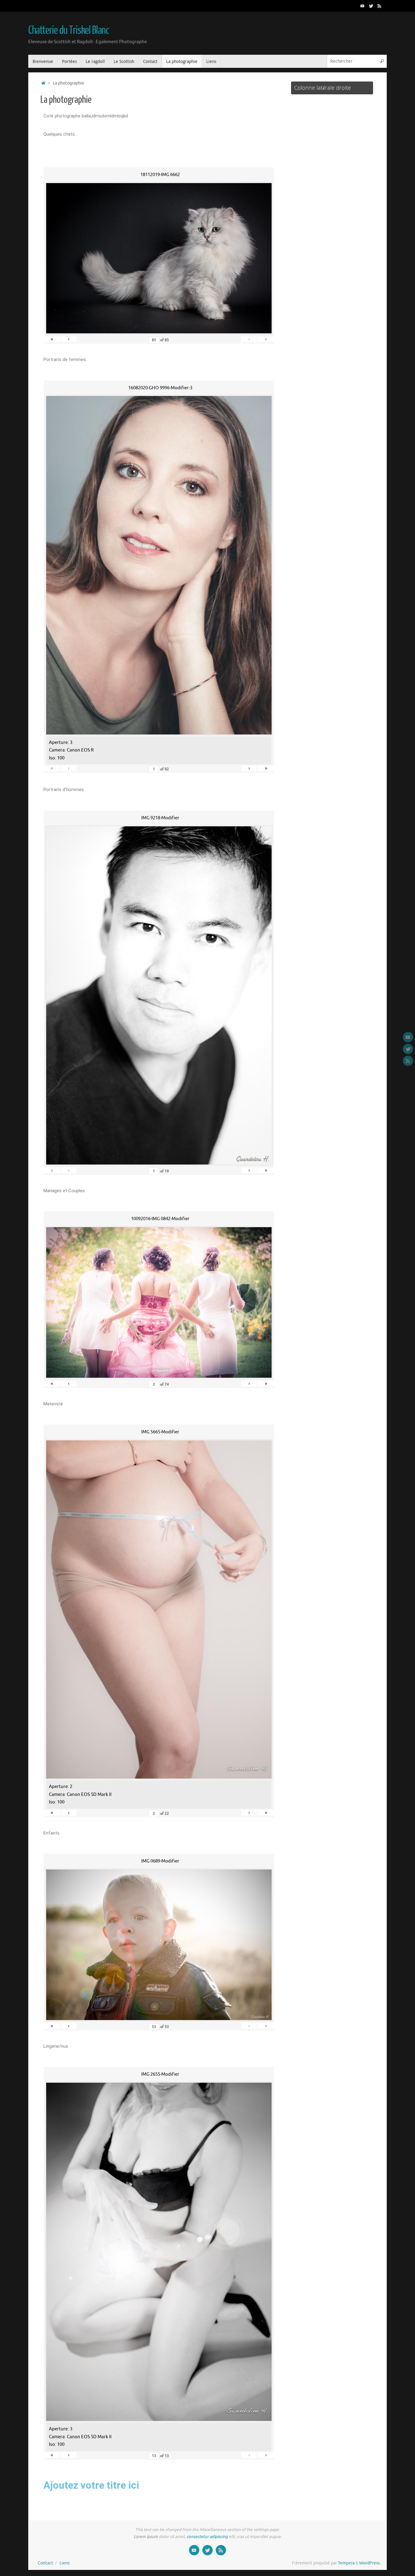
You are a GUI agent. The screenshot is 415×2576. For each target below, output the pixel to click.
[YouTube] (362, 6)
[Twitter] (371, 6)
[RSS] (379, 6)
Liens (65, 2563)
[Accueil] (43, 83)
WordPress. (370, 2563)
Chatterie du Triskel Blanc (69, 30)
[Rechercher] (382, 61)
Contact (45, 2563)
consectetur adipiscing (207, 2537)
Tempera (346, 2563)
